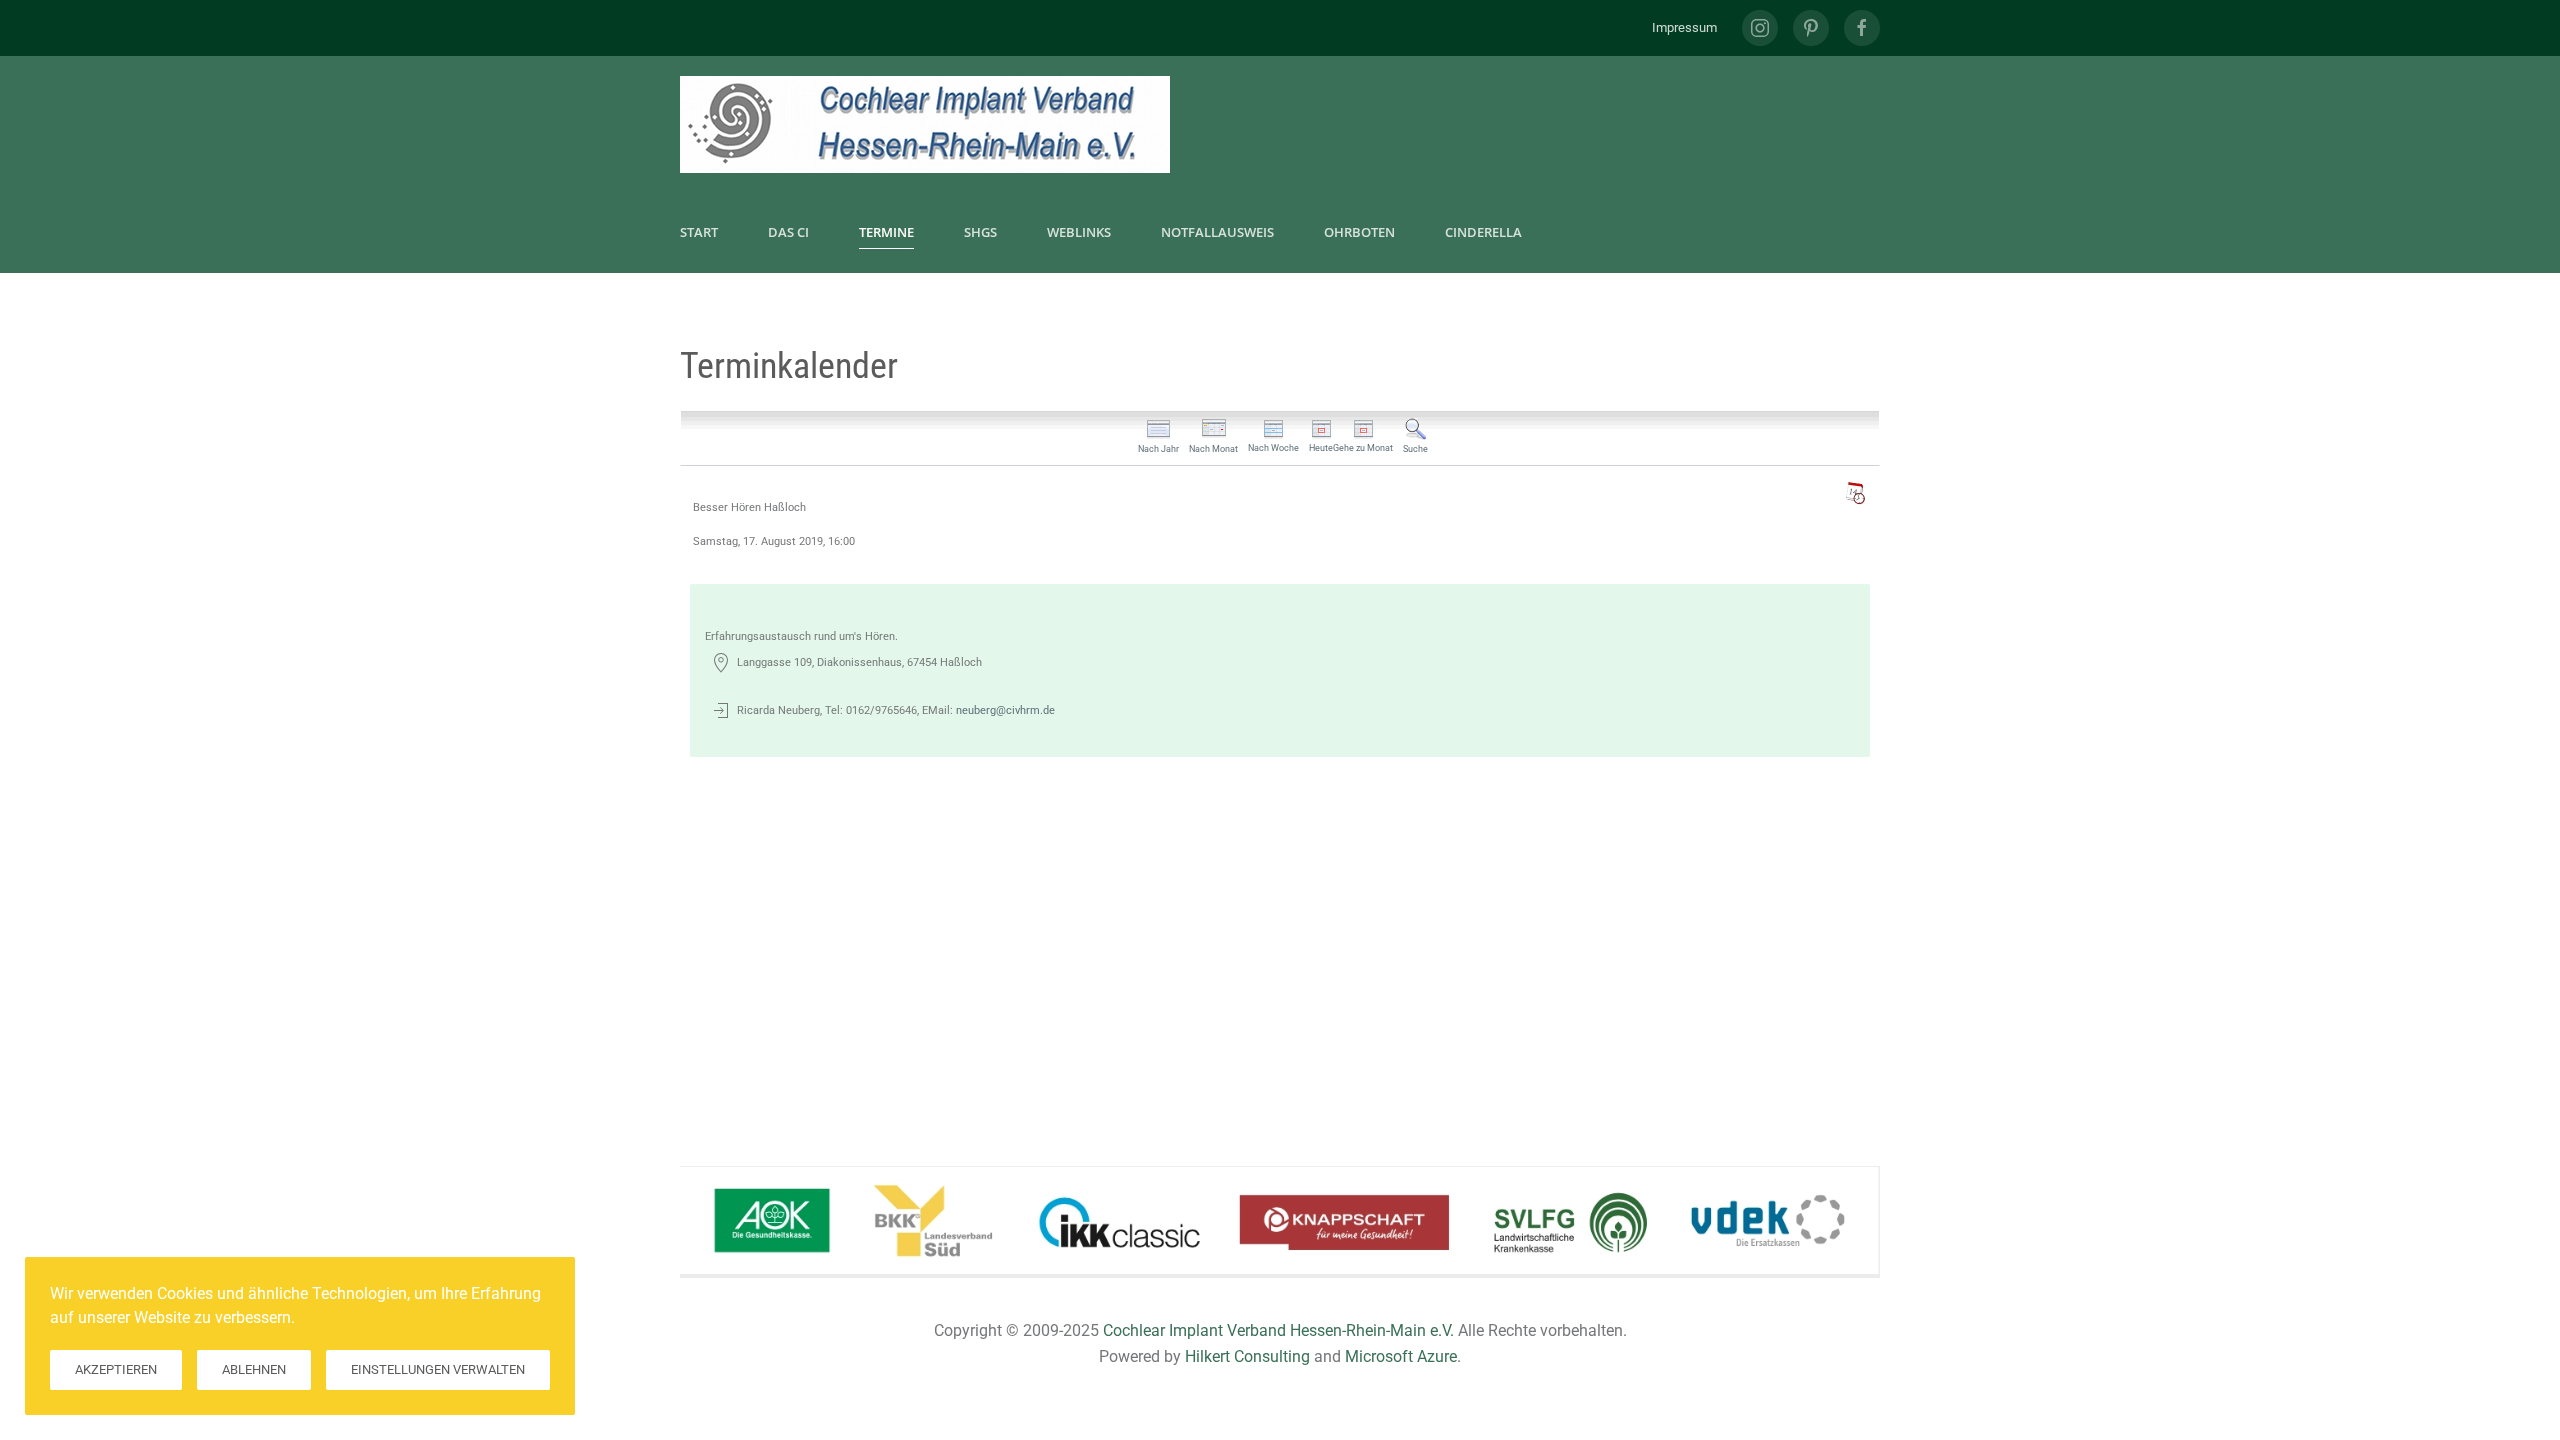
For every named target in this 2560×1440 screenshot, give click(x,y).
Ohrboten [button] (1359, 232)
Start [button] (699, 232)
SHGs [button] (980, 232)
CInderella (1483, 232)
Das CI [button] (788, 232)
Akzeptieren (116, 1369)
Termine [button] (886, 232)
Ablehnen (254, 1369)
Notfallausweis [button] (1217, 232)
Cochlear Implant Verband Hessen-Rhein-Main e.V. (1278, 1330)
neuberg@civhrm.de (1005, 710)
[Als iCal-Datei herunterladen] (1855, 493)
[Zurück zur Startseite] (925, 124)
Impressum (1684, 27)
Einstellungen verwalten (438, 1369)
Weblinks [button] (1079, 232)
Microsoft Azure (1401, 1356)
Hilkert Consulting (1247, 1356)
